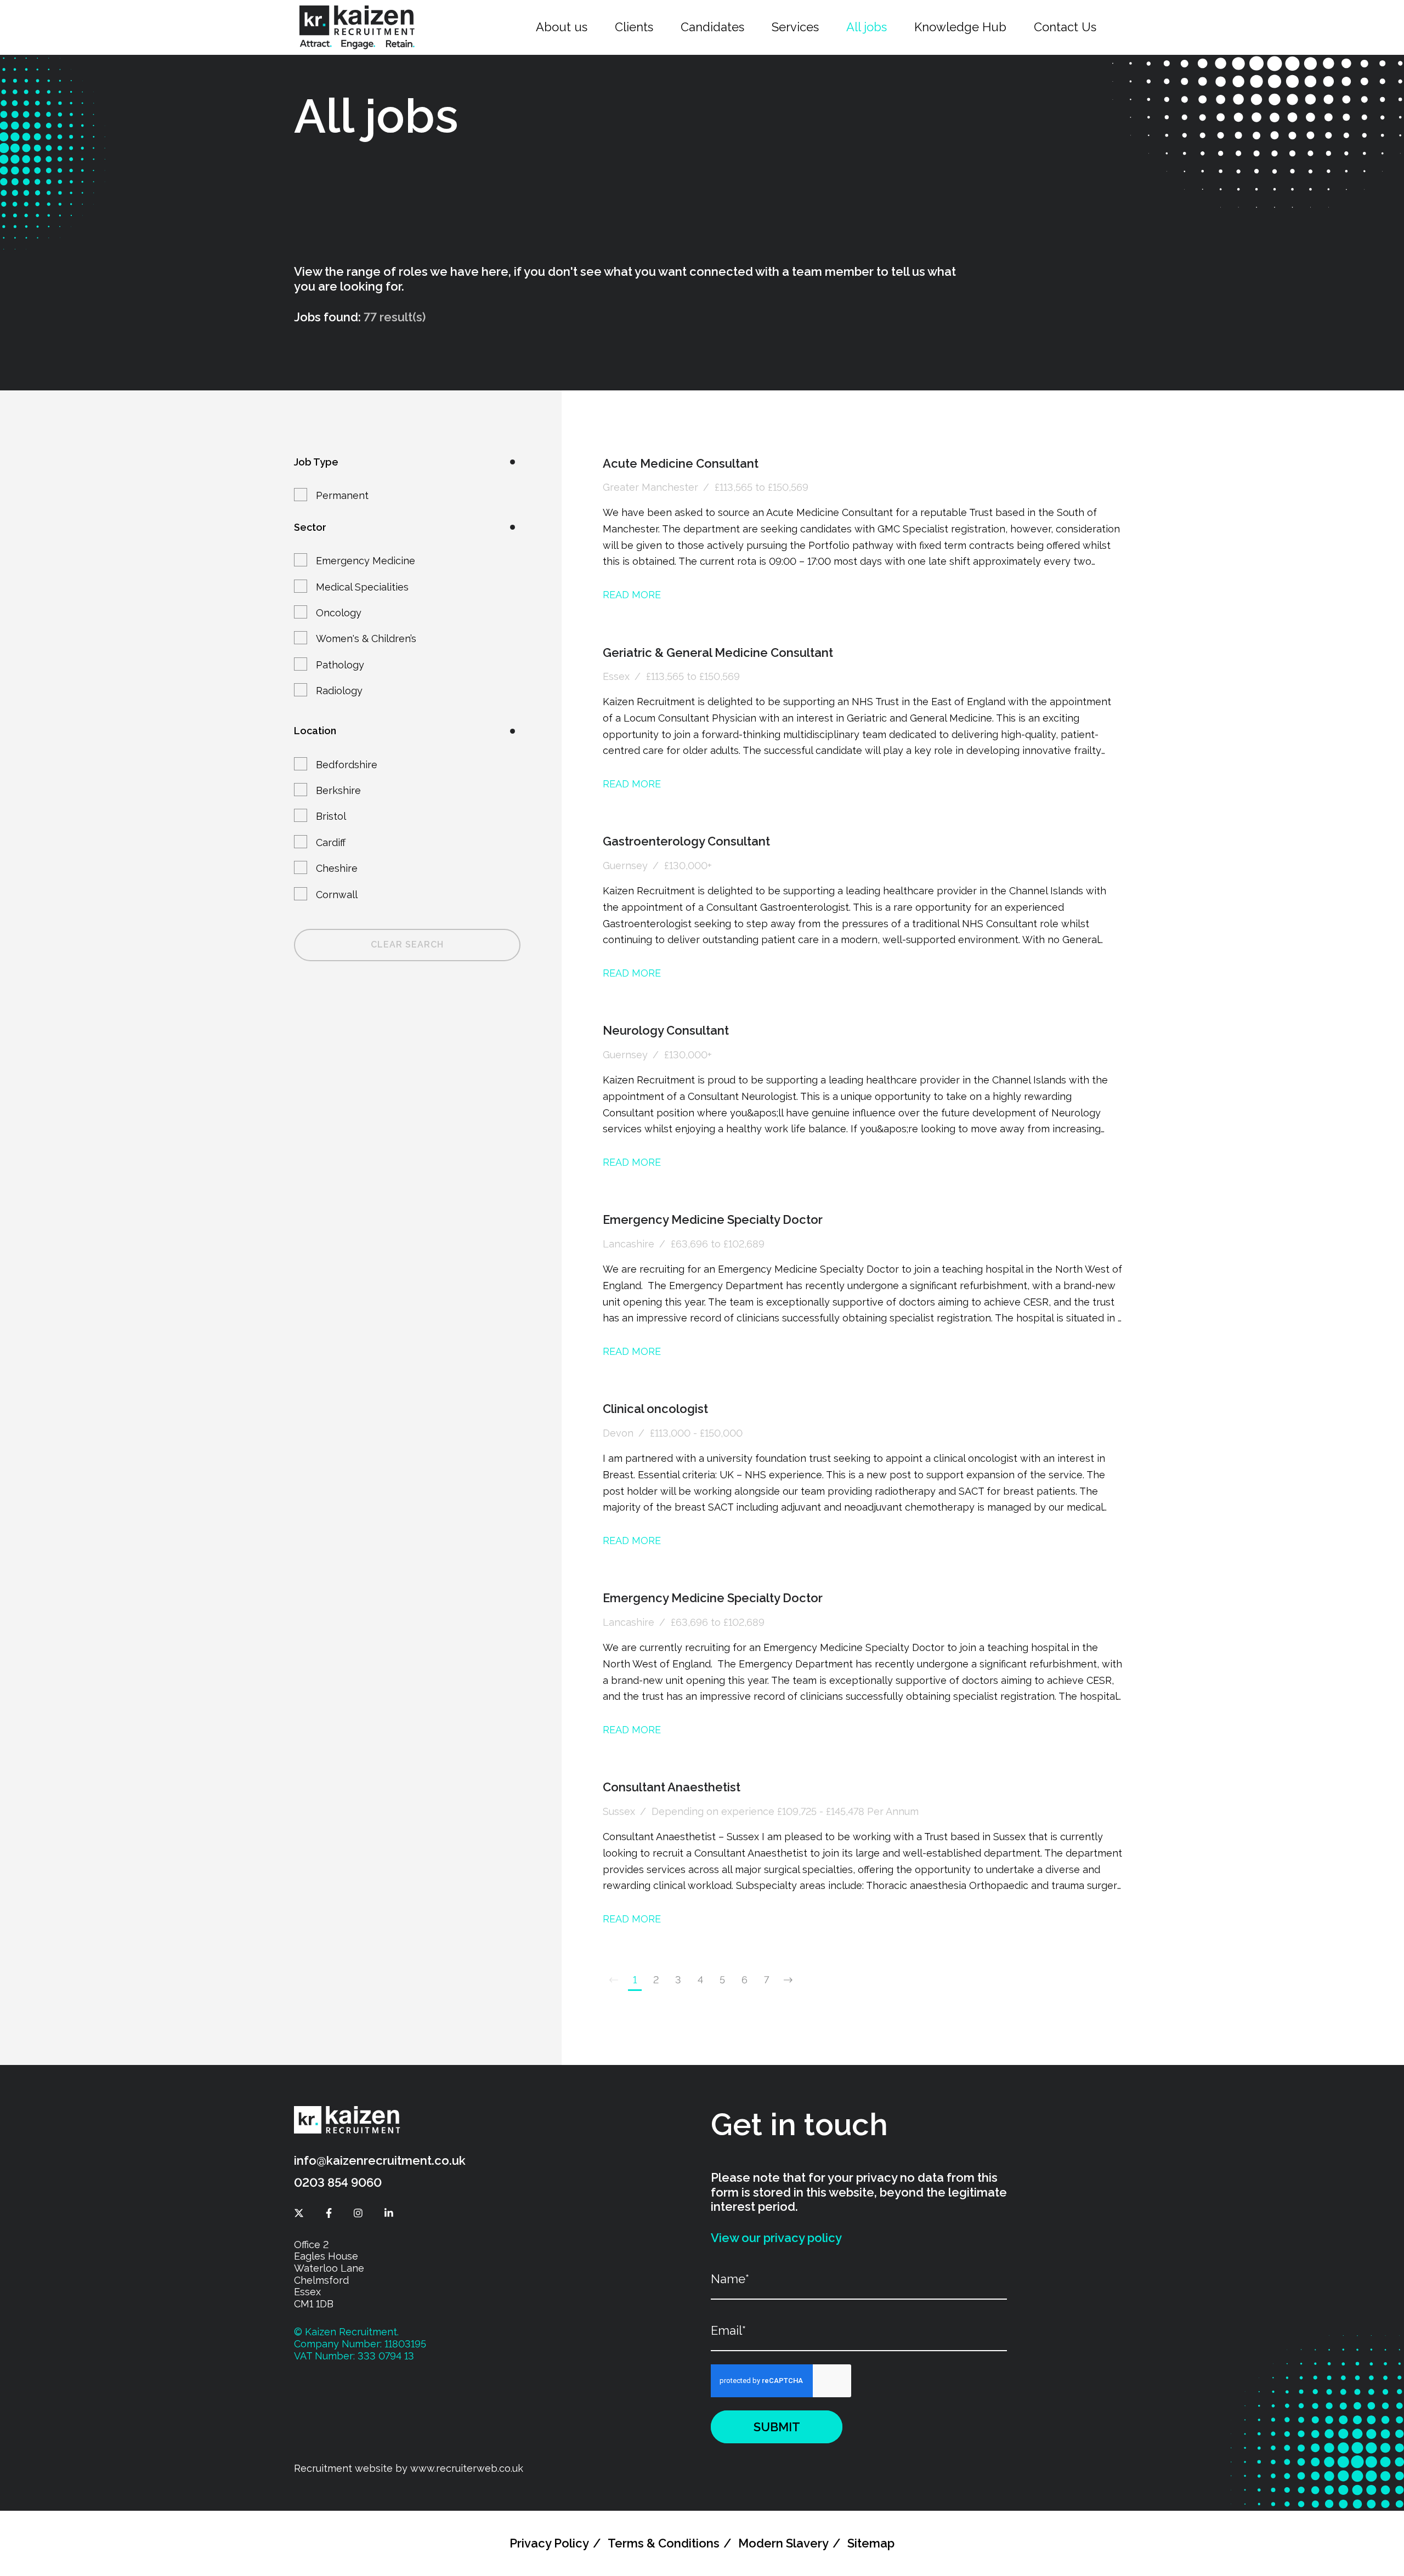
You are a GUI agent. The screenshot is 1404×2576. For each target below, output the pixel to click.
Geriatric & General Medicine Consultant (718, 652)
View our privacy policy (776, 2238)
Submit (777, 2427)
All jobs (867, 27)
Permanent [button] (342, 495)
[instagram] (358, 2213)
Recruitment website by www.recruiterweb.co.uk (409, 2468)
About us (562, 27)
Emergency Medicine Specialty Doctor (713, 1219)
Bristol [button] (331, 816)
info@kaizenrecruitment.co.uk (380, 2160)
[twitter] (299, 2213)
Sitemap (871, 2543)
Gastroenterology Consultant (686, 841)
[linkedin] (389, 2213)
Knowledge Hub (960, 27)
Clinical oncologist (655, 1409)
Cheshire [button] (337, 868)
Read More (632, 595)
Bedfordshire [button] (347, 765)
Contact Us (1065, 27)
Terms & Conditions (664, 2543)
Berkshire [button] (338, 790)
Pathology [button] (340, 665)
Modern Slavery (783, 2543)
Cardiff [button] (331, 842)
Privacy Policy (549, 2543)
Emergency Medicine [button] (366, 561)
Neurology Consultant (666, 1030)
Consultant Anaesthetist (672, 1787)
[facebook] (329, 2213)
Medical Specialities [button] (362, 587)
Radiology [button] (339, 691)
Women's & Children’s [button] (366, 639)
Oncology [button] (339, 613)
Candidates (712, 27)
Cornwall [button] (337, 895)
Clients (634, 27)
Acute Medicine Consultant (681, 463)
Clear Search (407, 944)
